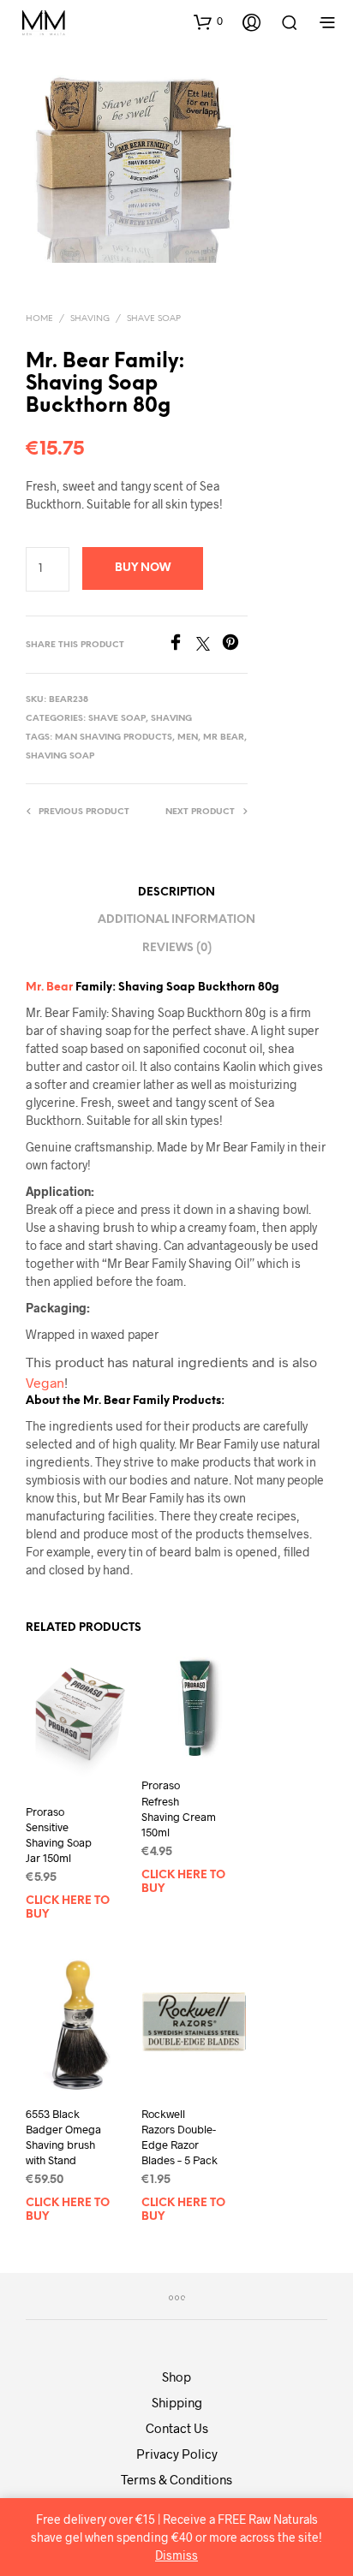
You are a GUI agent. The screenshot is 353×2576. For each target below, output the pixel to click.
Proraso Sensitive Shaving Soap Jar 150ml (59, 1835)
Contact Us (177, 2428)
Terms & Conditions (176, 2479)
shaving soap (60, 756)
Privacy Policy (177, 2454)
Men (188, 738)
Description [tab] (176, 892)
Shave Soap (154, 319)
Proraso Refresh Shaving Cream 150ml (179, 1809)
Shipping (177, 2402)
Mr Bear (224, 738)
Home (39, 319)
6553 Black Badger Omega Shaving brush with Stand (63, 2137)
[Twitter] (209, 645)
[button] (208, 21)
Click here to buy (68, 1908)
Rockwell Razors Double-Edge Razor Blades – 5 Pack (179, 2137)
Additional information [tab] (176, 920)
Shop (176, 2377)
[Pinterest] (235, 645)
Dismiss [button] (176, 2555)
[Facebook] (182, 645)
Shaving (90, 319)
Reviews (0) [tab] (177, 948)
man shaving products (114, 738)
